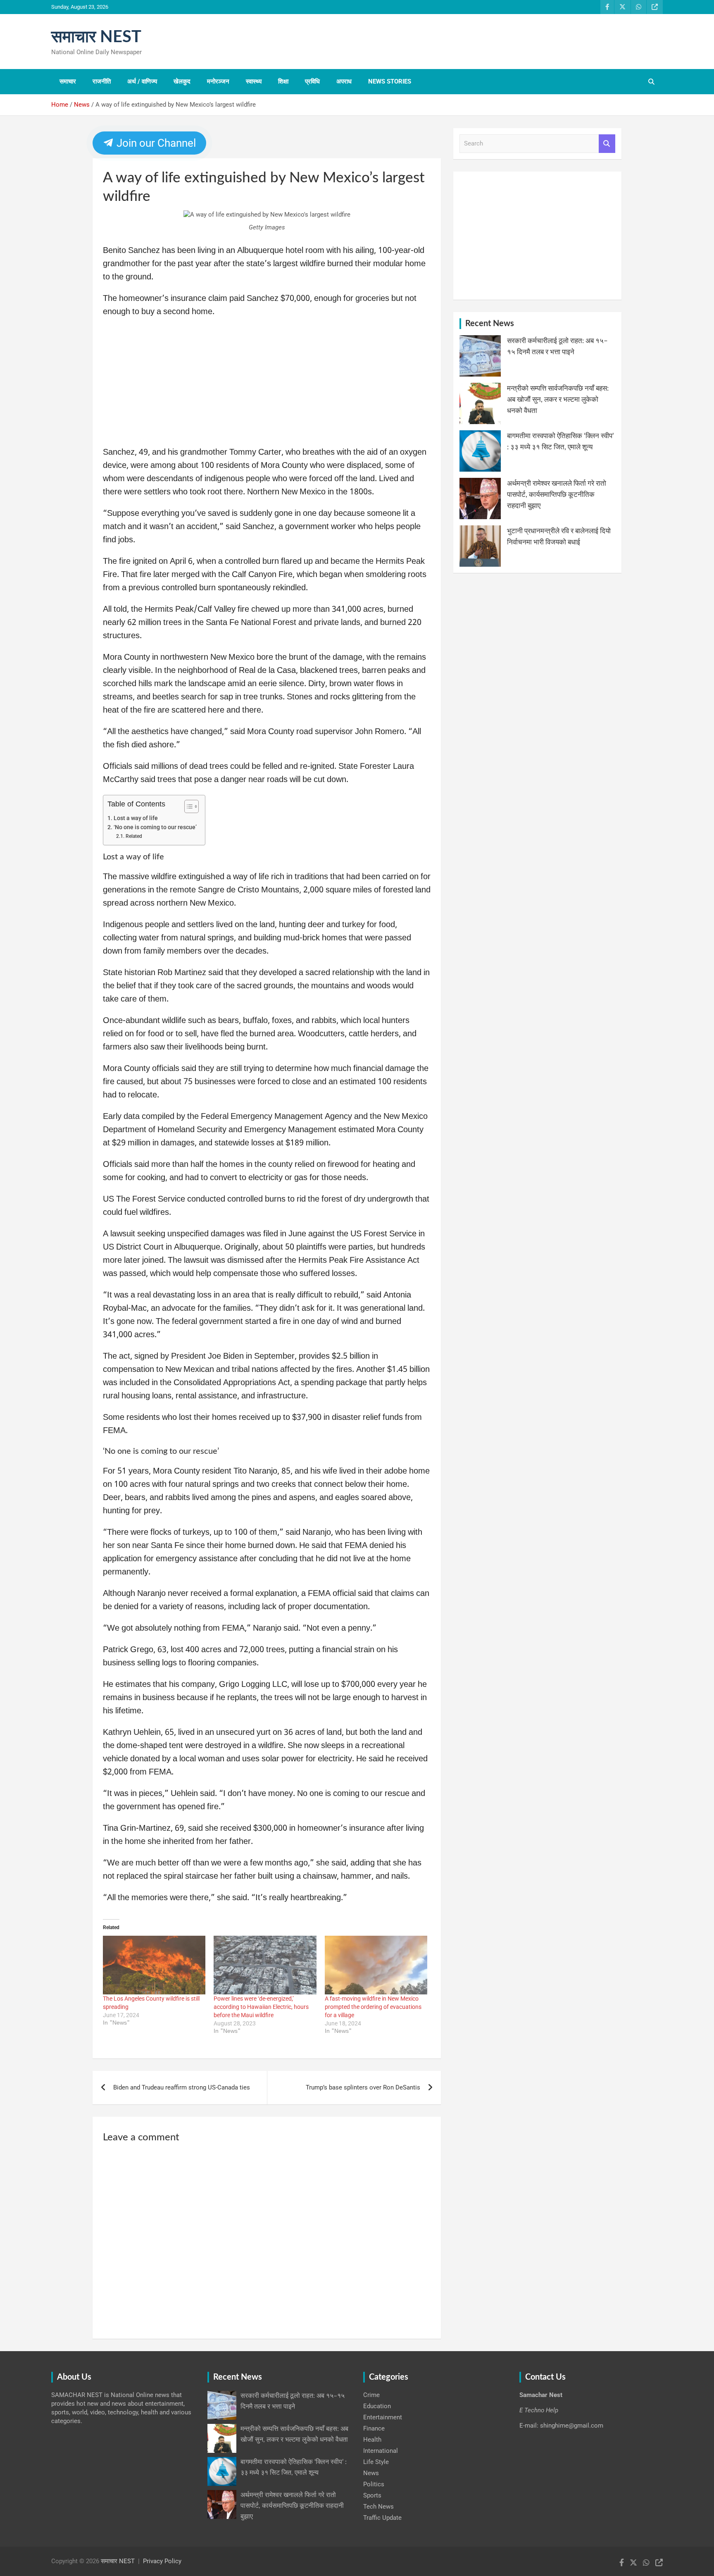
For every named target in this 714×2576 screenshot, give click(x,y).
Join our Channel (155, 143)
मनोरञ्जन (218, 81)
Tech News (378, 2507)
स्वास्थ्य (254, 81)
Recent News (490, 324)
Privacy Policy (162, 2561)
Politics (374, 2484)
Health (372, 2440)
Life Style (376, 2462)
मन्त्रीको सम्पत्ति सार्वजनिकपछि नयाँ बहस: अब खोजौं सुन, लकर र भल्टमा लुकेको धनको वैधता (558, 400)
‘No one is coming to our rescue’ (155, 827)
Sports (372, 2495)
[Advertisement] (267, 385)
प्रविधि (312, 81)
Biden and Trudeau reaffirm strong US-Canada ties (182, 2087)
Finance (374, 2428)
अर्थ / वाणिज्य (142, 81)
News (371, 2473)
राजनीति (102, 81)
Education (377, 2406)
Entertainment (383, 2417)
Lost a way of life (136, 818)
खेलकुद (182, 81)
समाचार (68, 81)
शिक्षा (283, 81)
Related (134, 836)
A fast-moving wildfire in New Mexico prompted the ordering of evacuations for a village (373, 2007)
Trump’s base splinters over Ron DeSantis (363, 2087)
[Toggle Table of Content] (187, 806)
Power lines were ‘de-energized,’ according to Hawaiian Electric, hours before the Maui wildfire (261, 2007)
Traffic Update (382, 2518)
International (381, 2451)
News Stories (390, 81)
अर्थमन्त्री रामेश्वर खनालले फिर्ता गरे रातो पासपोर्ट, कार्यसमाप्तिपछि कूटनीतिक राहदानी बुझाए (557, 495)
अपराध (344, 81)
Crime (371, 2395)
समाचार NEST (96, 37)
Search (607, 144)
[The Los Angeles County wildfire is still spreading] (154, 1965)
